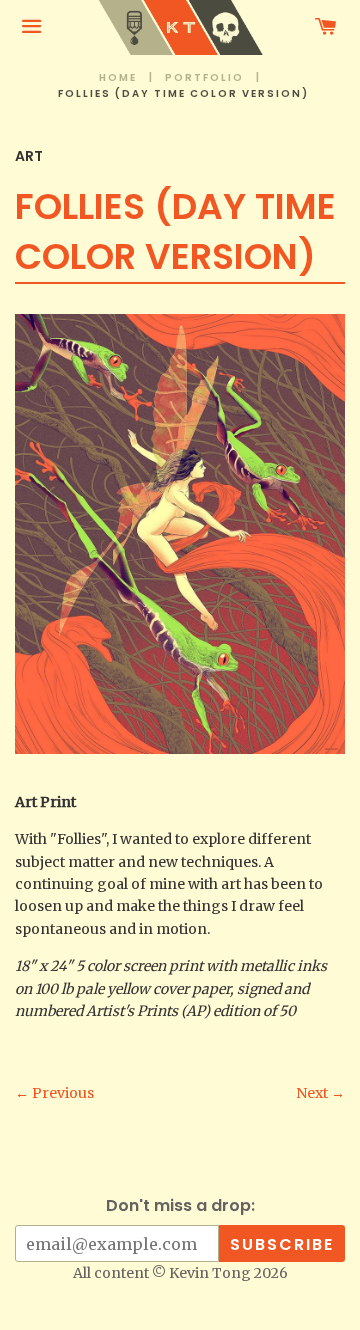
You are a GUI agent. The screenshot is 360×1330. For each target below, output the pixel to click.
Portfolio (204, 77)
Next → (320, 1093)
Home (118, 77)
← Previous (54, 1093)
